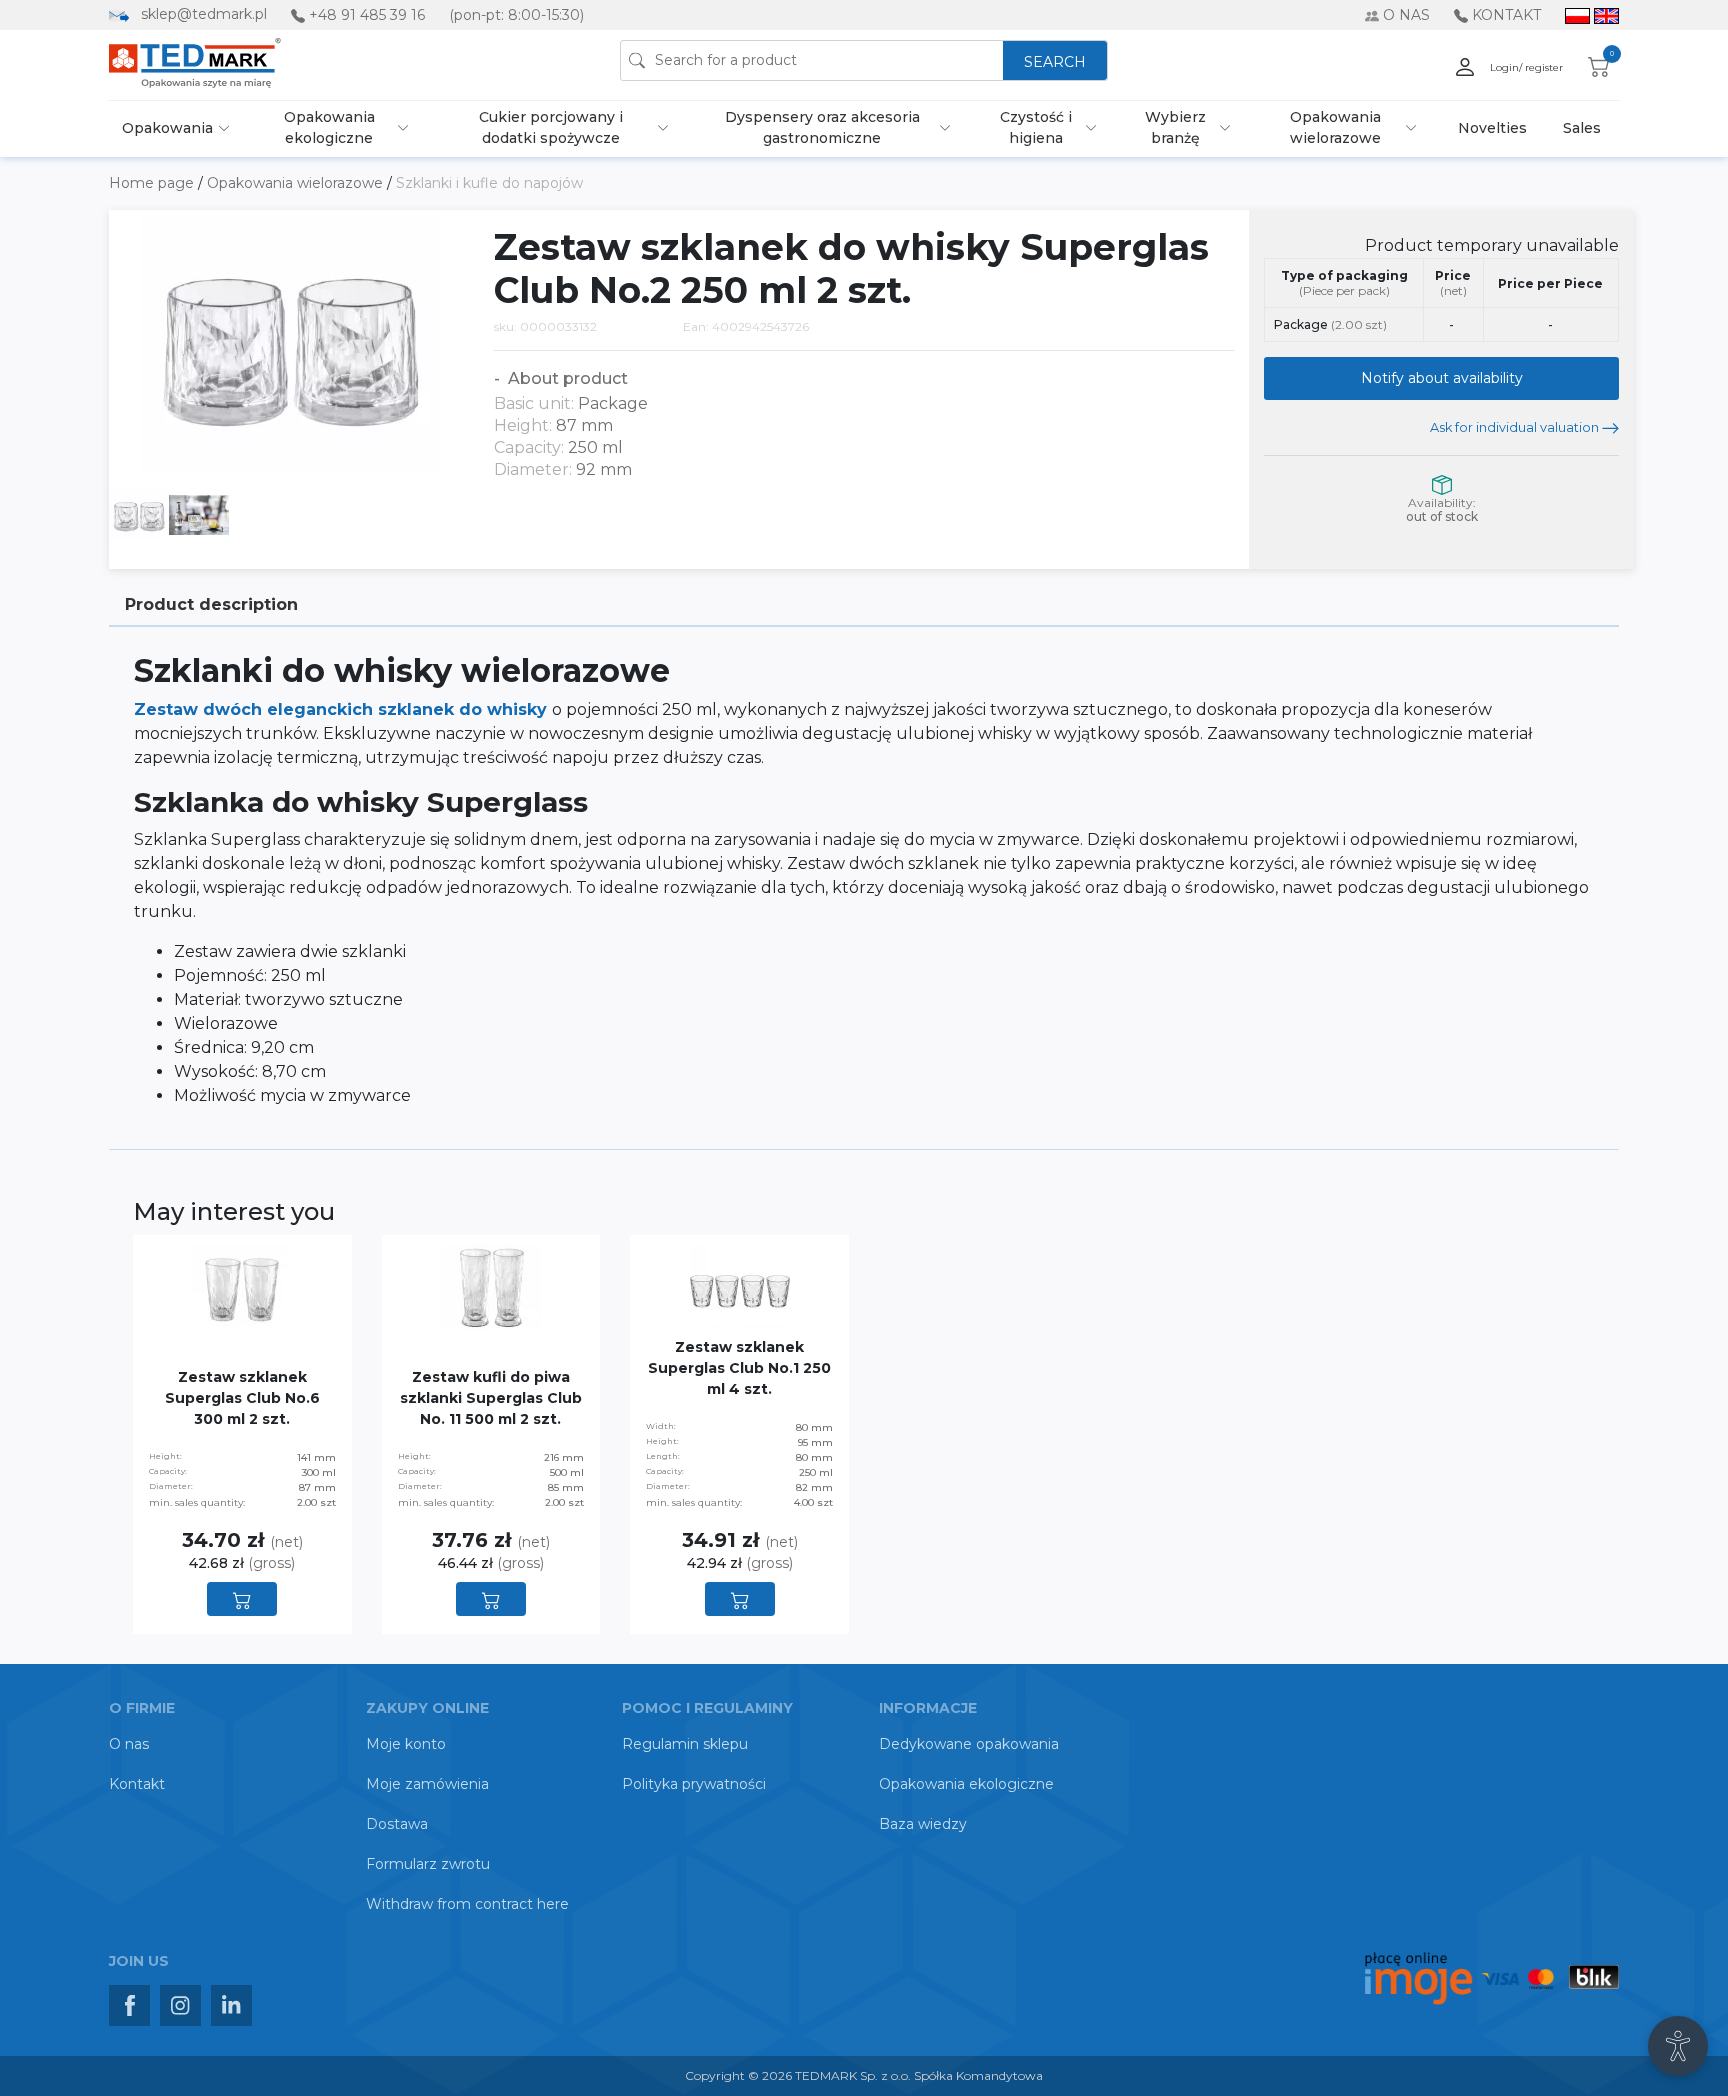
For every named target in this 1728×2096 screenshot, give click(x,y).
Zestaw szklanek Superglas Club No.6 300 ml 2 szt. (242, 1398)
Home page (153, 183)
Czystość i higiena (1036, 127)
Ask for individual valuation (1516, 427)
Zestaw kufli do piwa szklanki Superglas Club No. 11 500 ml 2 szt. (491, 1398)
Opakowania (167, 128)
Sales (1582, 128)
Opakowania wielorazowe (1335, 127)
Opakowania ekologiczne (329, 127)
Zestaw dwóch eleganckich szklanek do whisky (343, 709)
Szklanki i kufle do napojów (489, 183)
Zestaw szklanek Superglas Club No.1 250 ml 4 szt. (739, 1368)
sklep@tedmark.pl (204, 14)
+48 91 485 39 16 (367, 15)
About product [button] (566, 378)
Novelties (1492, 128)
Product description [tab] (211, 604)
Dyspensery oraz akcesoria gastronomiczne (822, 127)
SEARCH (1055, 62)
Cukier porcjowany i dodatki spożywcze (551, 127)
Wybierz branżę (1175, 127)
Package (1330, 324)
